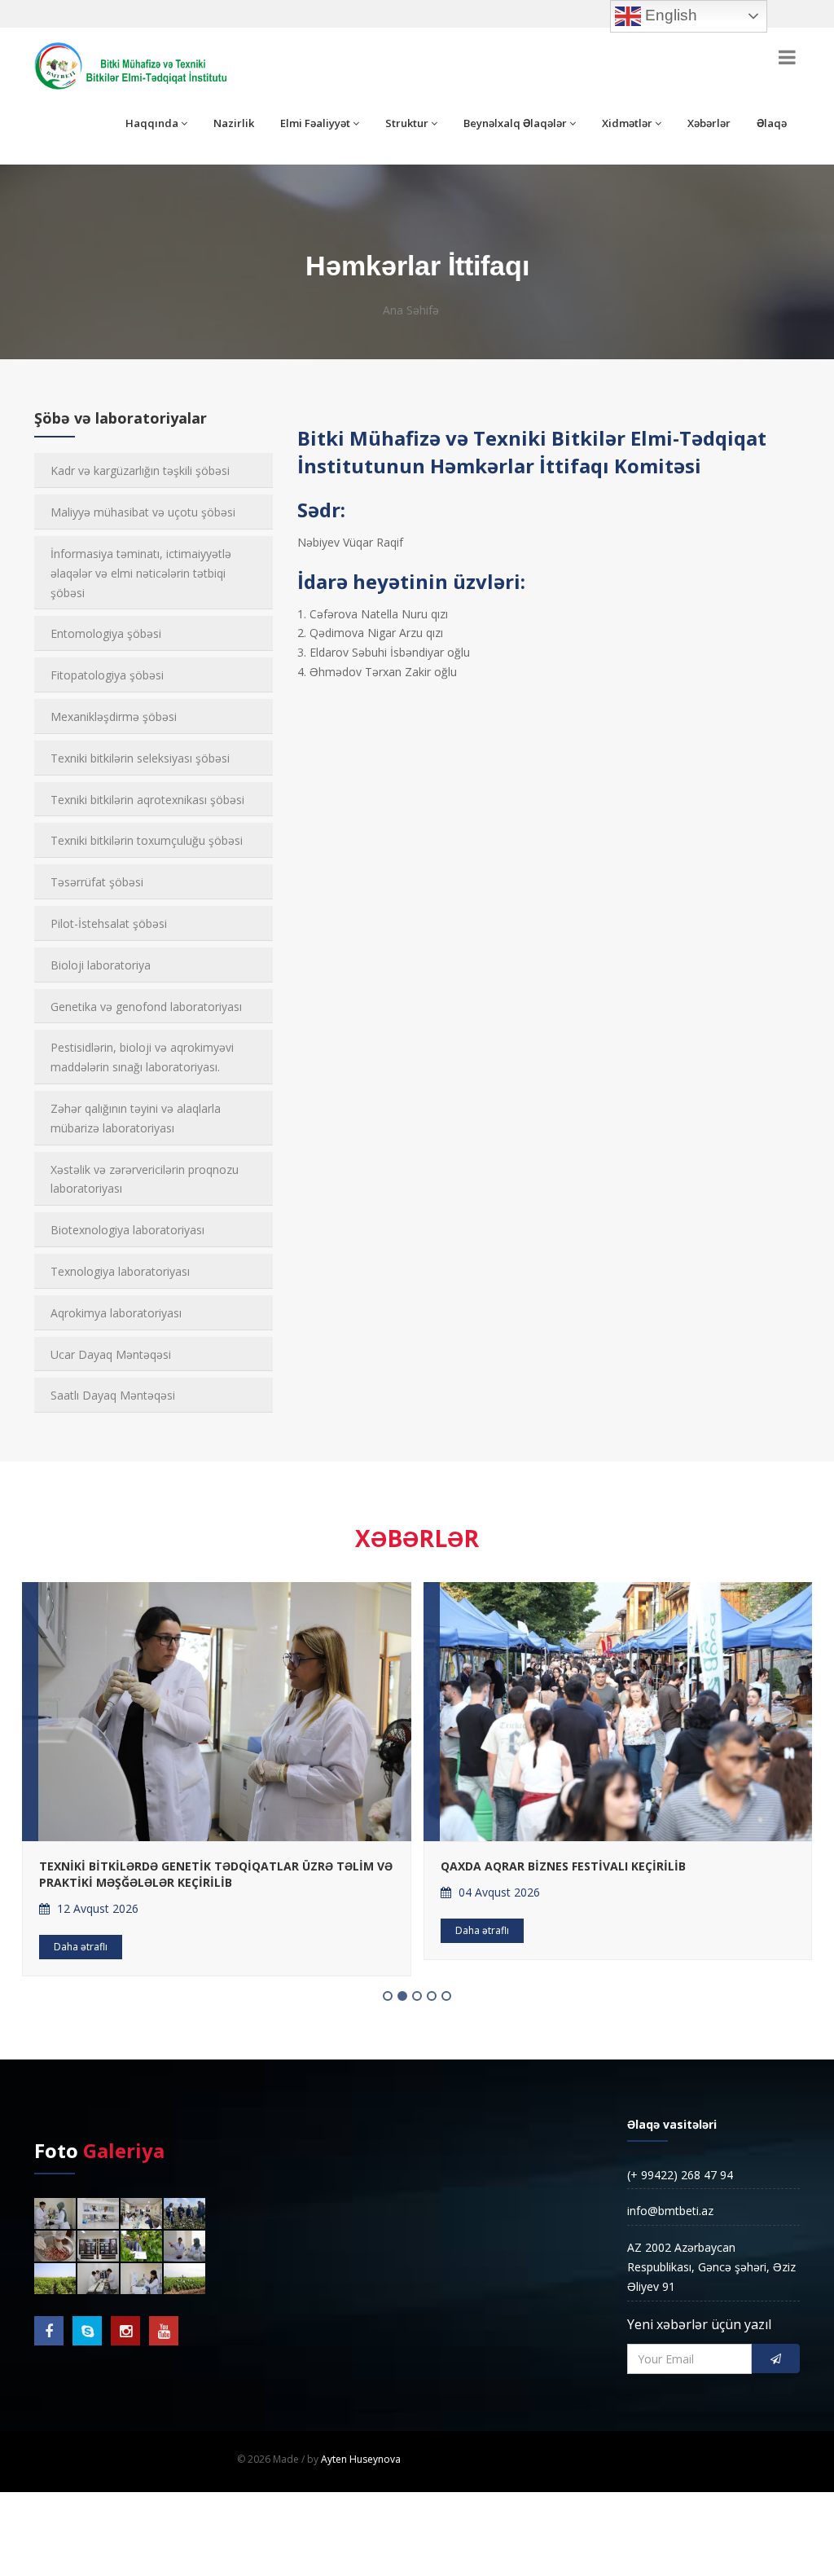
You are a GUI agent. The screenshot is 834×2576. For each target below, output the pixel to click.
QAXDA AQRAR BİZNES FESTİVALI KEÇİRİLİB (563, 1866)
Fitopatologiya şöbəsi (107, 675)
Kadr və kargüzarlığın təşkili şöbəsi (140, 470)
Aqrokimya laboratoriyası (116, 1313)
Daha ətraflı (81, 1947)
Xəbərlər (709, 123)
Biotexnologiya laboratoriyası (127, 1230)
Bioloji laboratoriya (101, 965)
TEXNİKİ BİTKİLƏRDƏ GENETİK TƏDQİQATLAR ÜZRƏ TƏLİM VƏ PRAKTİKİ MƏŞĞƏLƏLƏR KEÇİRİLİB (216, 1874)
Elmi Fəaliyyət (315, 123)
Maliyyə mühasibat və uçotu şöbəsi (143, 512)
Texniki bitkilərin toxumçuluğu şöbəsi (147, 840)
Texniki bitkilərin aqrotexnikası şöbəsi (147, 800)
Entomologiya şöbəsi (106, 633)
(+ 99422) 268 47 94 (680, 2175)
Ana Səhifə (411, 310)
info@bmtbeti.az (670, 2211)
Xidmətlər (627, 123)
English (669, 15)
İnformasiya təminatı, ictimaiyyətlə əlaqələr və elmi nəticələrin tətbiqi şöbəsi (141, 573)
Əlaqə (772, 123)
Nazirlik (234, 123)
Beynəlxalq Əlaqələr (515, 123)
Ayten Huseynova (361, 2459)
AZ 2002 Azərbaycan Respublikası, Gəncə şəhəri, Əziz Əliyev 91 (711, 2267)
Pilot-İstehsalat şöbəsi (109, 923)
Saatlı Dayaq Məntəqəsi (113, 1395)
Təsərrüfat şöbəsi (97, 882)
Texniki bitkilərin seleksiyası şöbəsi (140, 758)
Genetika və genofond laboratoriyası (146, 1007)
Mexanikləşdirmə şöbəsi (114, 717)
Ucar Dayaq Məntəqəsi (111, 1354)
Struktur (407, 123)
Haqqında (152, 123)
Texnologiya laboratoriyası (120, 1271)
